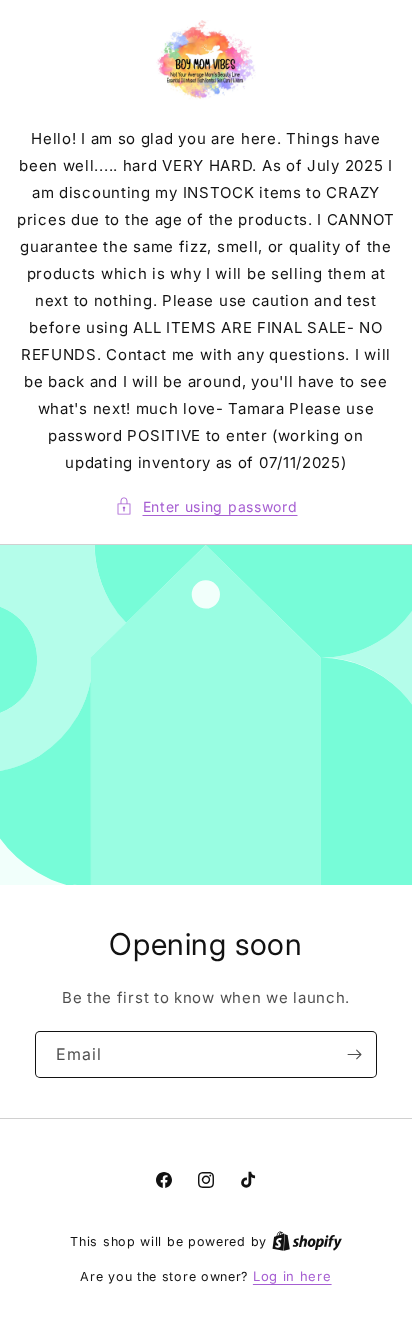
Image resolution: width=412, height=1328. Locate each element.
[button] (206, 506)
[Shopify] (307, 1241)
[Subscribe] (354, 1054)
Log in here (292, 1276)
